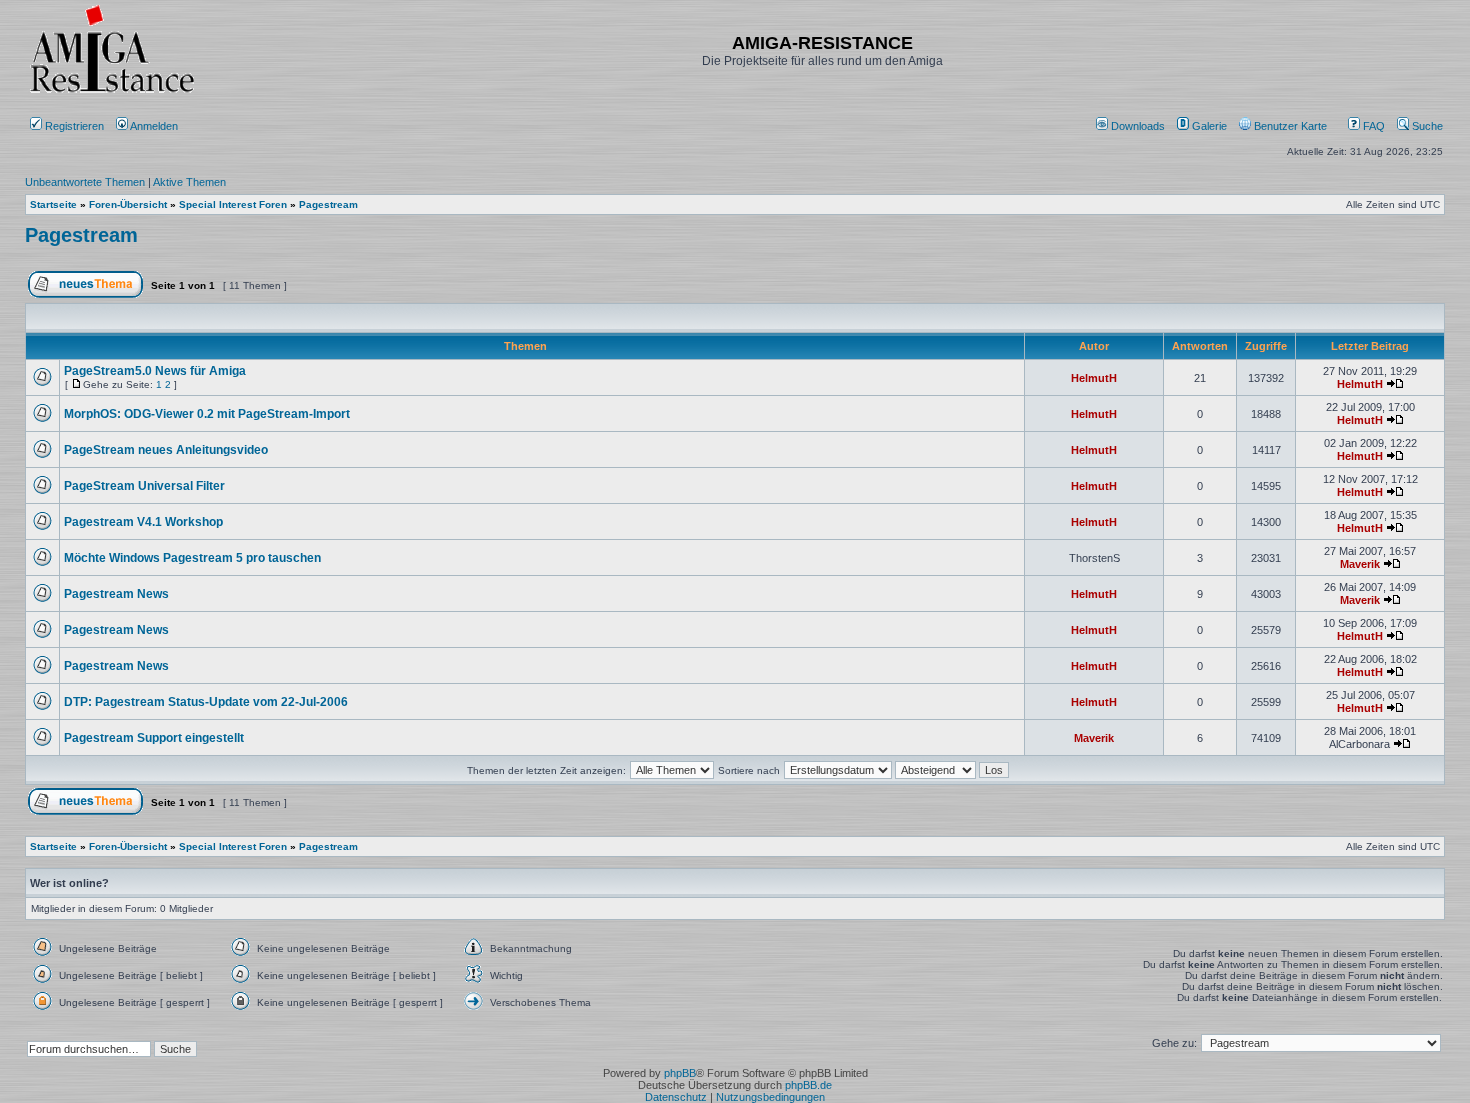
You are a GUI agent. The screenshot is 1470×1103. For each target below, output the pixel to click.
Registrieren (73, 126)
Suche (1426, 126)
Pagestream (81, 235)
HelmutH (1094, 378)
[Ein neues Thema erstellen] (85, 294)
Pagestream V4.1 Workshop (143, 522)
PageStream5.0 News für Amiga (155, 371)
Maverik (1360, 564)
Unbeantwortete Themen (85, 182)
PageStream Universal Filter (144, 486)
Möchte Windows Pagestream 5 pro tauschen (192, 558)
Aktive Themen (189, 182)
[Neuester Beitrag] (1395, 384)
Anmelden (154, 126)
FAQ (1372, 126)
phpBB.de (808, 1085)
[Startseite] (112, 92)
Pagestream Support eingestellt (154, 738)
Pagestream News (116, 594)
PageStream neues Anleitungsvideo (166, 450)
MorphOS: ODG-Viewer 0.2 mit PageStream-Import (207, 414)
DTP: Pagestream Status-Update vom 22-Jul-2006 (206, 702)
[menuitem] (1132, 126)
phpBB (680, 1073)
